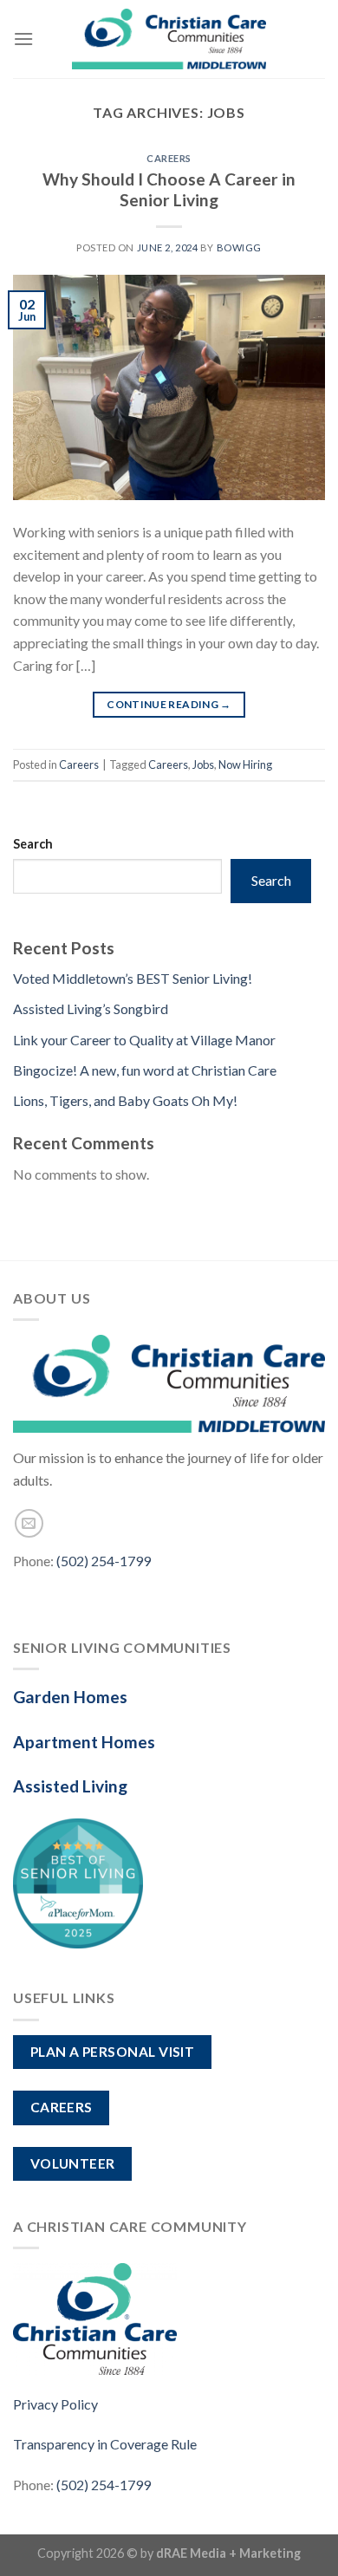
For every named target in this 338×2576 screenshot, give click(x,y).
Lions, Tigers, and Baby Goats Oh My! (125, 1100)
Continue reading (169, 704)
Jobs (203, 764)
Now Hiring (245, 764)
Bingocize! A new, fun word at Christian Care (145, 1070)
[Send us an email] (29, 1523)
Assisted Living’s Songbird (91, 1008)
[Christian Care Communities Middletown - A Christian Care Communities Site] (169, 39)
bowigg (239, 247)
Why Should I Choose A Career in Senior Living (169, 190)
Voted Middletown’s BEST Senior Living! (133, 978)
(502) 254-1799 (104, 1561)
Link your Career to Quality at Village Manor (144, 1040)
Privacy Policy (55, 2404)
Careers (169, 158)
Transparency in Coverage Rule (105, 2444)
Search (33, 844)
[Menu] (23, 39)
